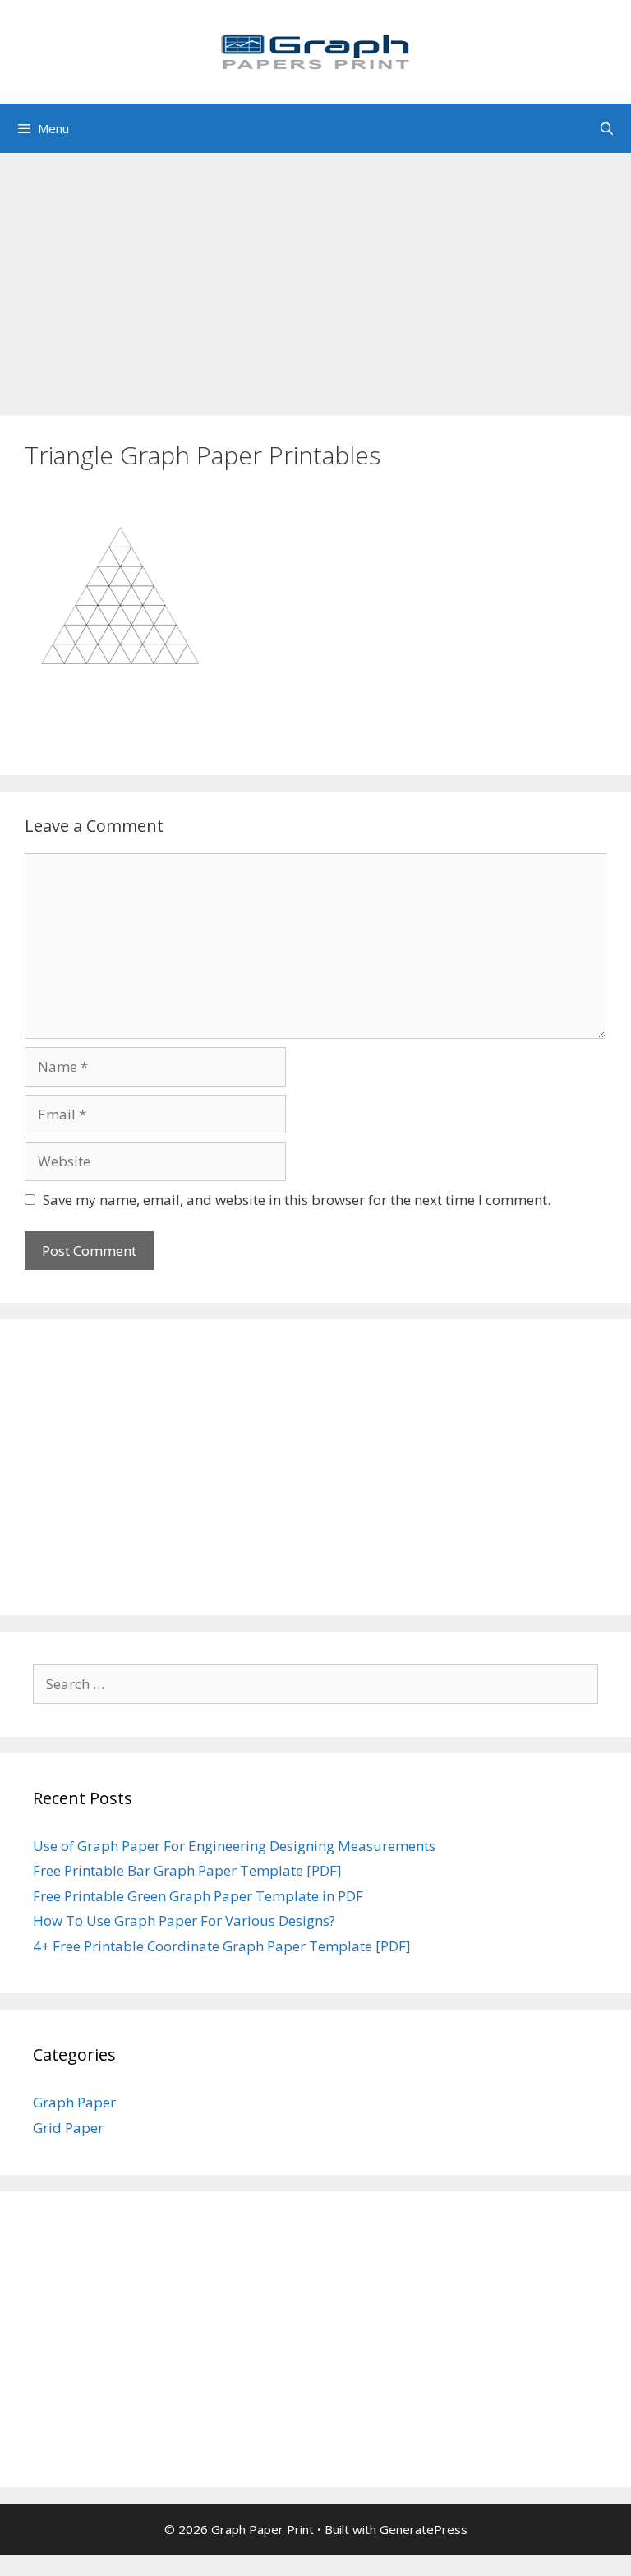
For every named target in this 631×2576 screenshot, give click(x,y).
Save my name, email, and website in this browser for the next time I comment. (297, 1200)
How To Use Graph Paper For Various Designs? (184, 1920)
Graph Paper (74, 2102)
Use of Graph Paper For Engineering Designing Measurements (234, 1846)
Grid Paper (68, 2128)
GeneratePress (424, 2529)
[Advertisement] (315, 276)
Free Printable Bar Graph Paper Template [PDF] (187, 1870)
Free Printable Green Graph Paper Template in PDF (198, 1896)
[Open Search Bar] (607, 128)
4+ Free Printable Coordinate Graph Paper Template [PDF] (222, 1946)
